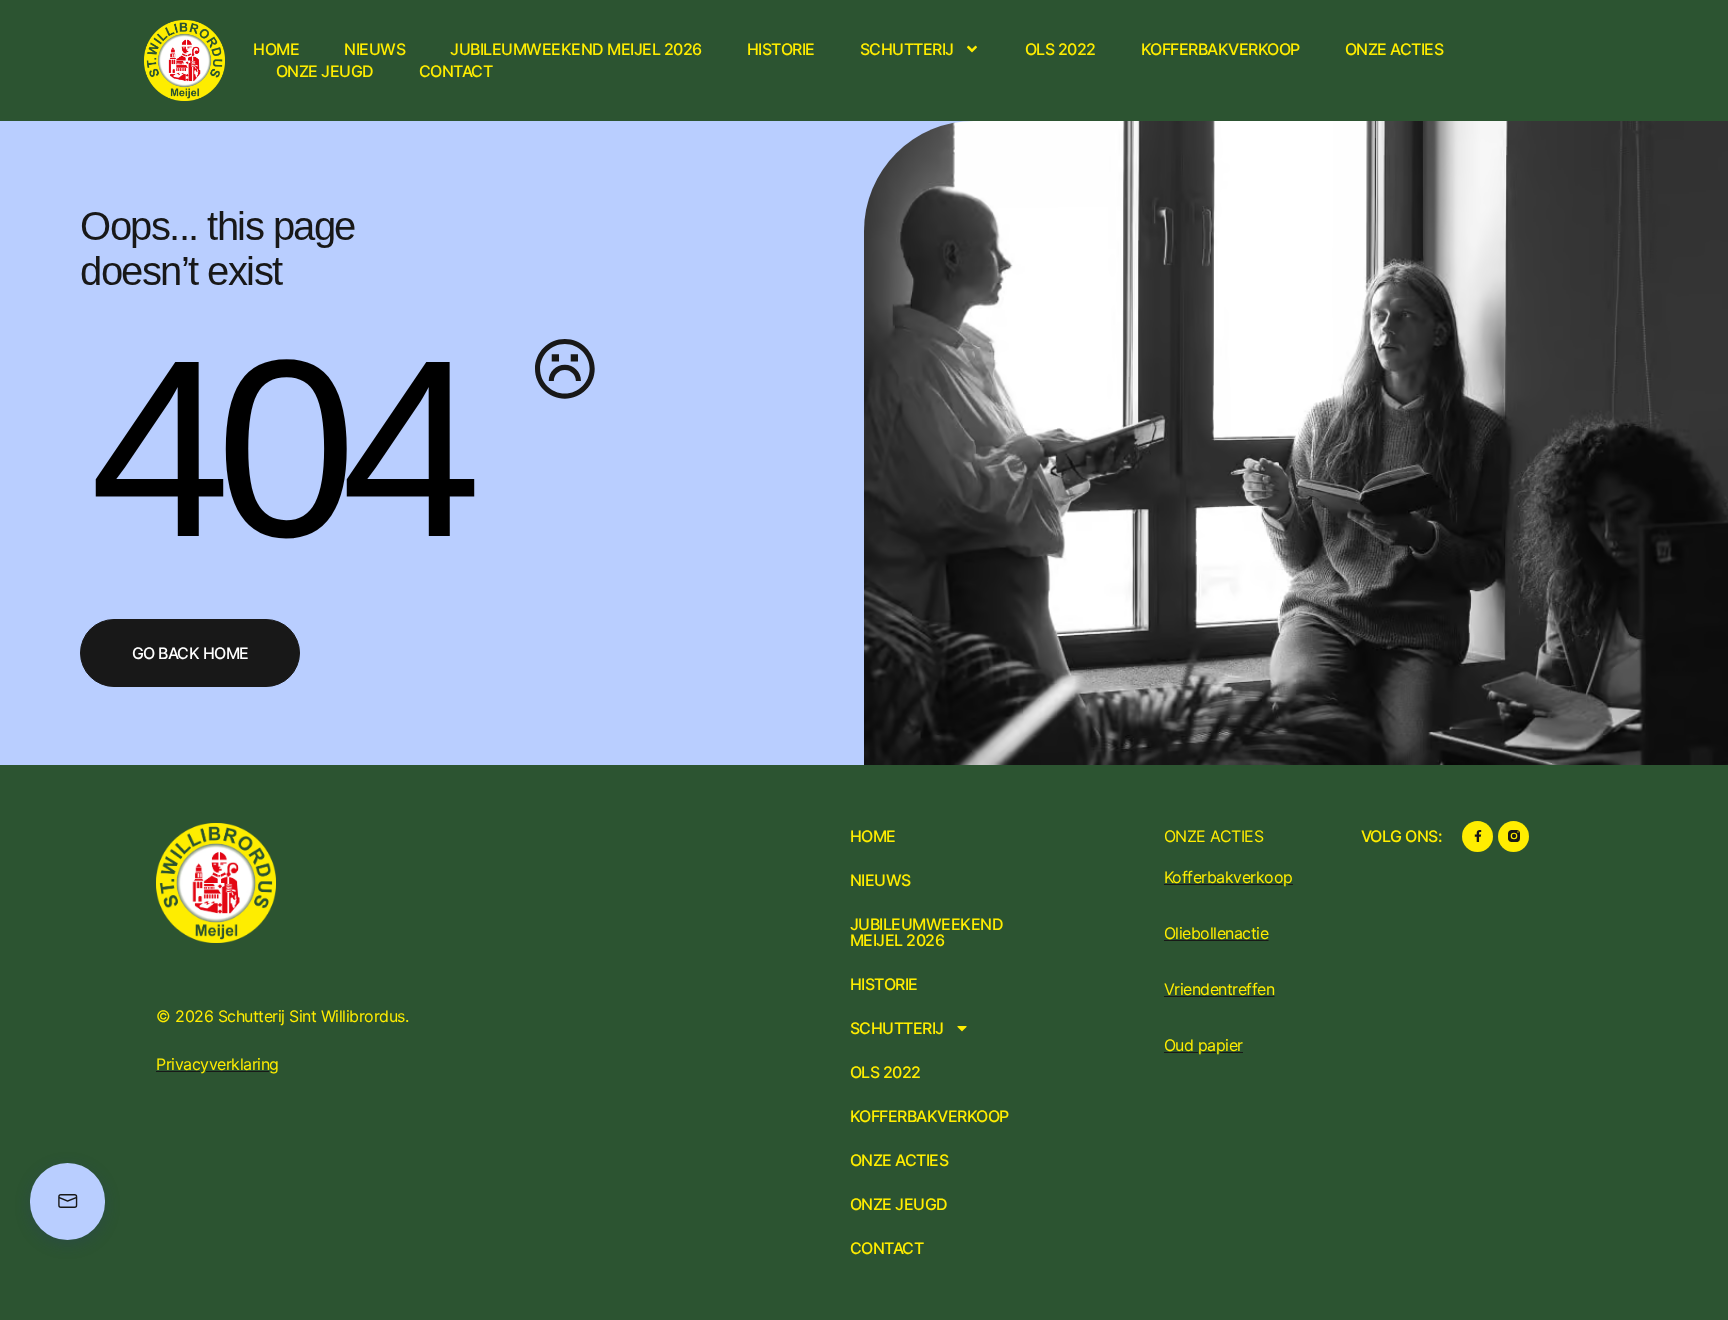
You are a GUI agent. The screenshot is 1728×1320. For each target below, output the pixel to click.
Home (276, 49)
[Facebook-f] (1477, 836)
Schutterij (907, 49)
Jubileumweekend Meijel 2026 (576, 49)
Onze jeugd (325, 71)
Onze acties (1394, 49)
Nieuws (374, 49)
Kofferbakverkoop (1220, 49)
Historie (781, 49)
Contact (456, 71)
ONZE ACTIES (1214, 836)
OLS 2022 (1060, 49)
